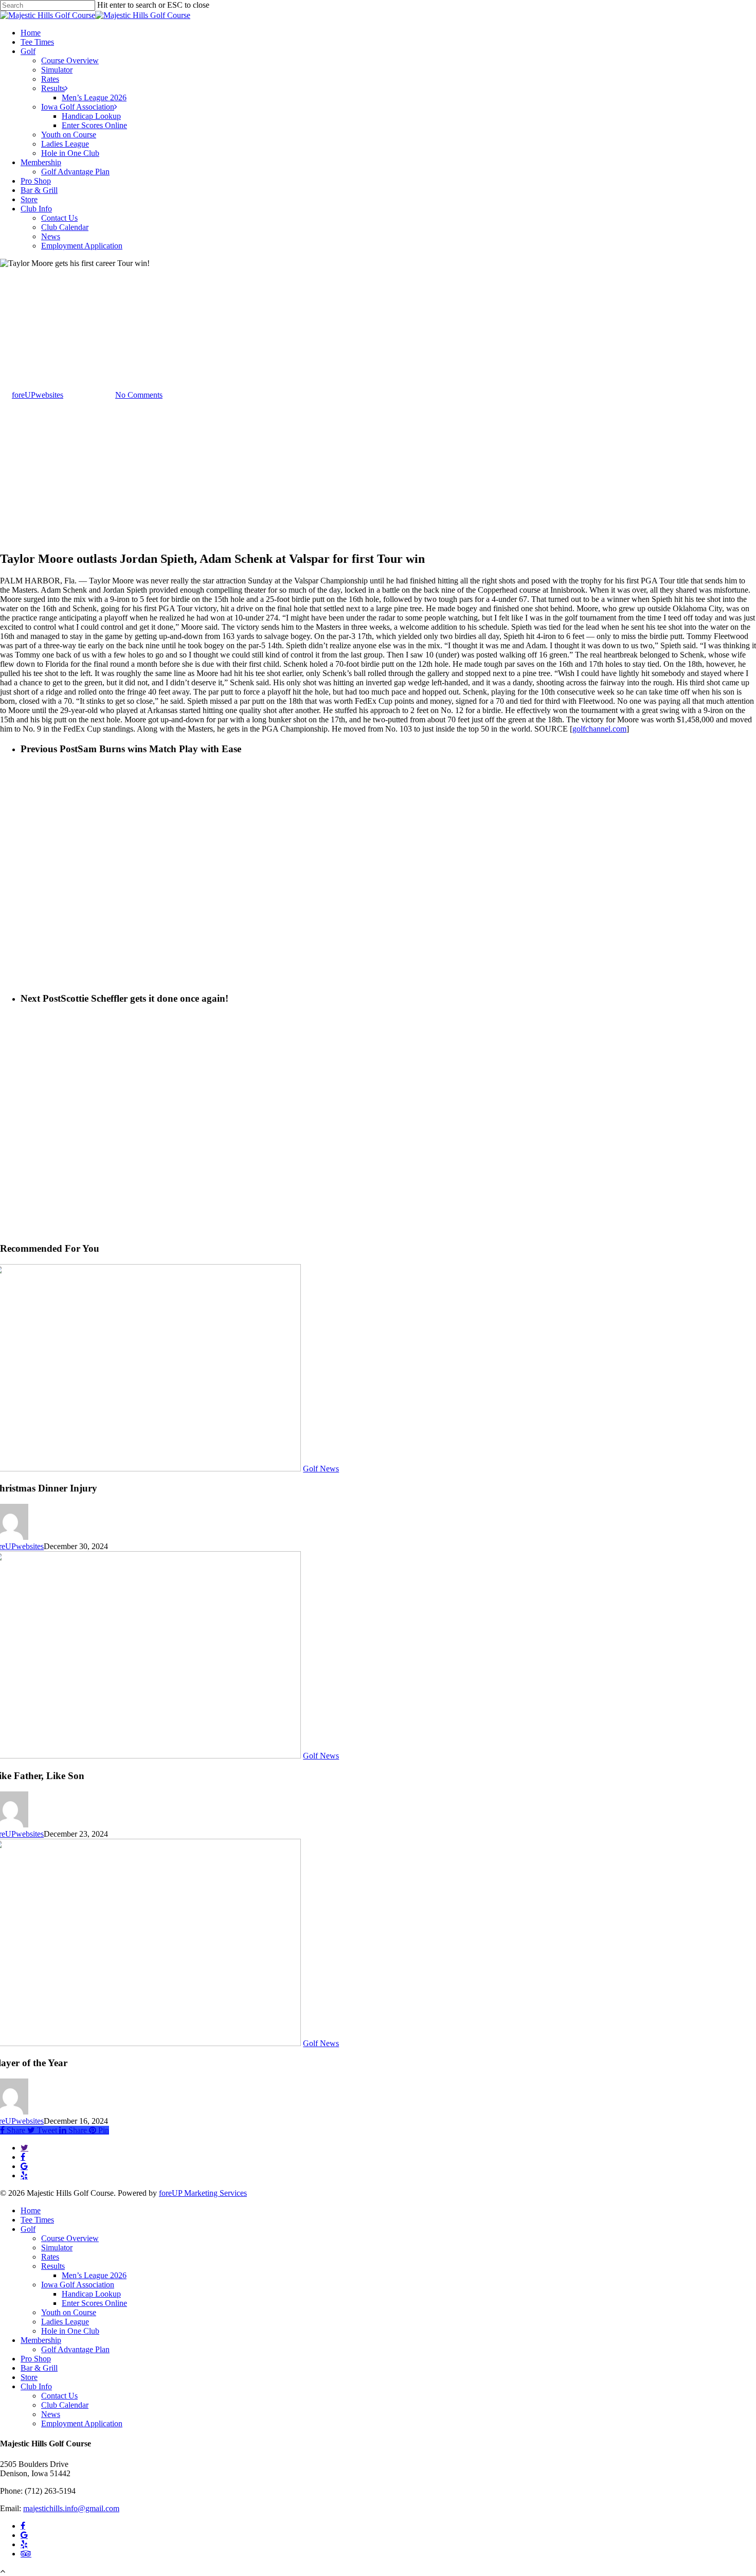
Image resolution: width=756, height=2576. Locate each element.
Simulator (57, 2248)
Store (29, 2377)
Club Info (36, 2386)
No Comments (139, 395)
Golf (28, 2229)
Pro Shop (36, 2359)
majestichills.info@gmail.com (71, 2508)
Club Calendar (65, 2405)
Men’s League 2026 (94, 2275)
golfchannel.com (599, 729)
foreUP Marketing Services (203, 2193)
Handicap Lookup (91, 2294)
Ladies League (65, 2322)
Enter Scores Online (94, 2303)
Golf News (18, 344)
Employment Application (82, 2423)
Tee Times (37, 2220)
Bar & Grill (39, 2368)
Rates (50, 2257)
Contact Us (59, 2396)
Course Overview (70, 2238)
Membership (41, 2340)
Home (31, 2210)
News (51, 2414)
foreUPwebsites (38, 395)
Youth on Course (69, 2312)
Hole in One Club (70, 2331)
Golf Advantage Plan (75, 2349)
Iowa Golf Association (78, 2285)
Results (53, 2266)
